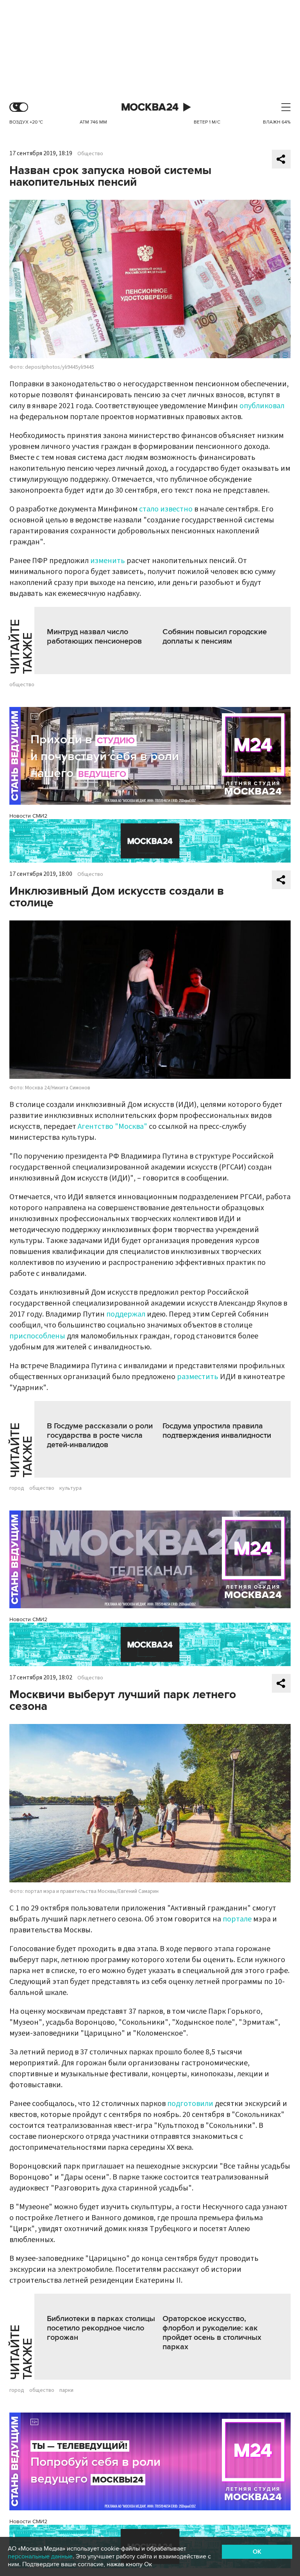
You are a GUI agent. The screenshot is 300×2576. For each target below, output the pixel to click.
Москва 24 (150, 107)
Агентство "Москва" (112, 1127)
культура (71, 1488)
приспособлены (37, 1336)
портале (237, 1919)
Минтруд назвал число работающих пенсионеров (94, 637)
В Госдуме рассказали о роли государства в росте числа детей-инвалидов (100, 1435)
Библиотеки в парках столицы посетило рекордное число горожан (101, 2328)
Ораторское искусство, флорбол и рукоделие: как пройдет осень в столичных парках (212, 2333)
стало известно (166, 509)
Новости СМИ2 (28, 816)
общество (22, 685)
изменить (108, 561)
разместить (198, 1377)
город (17, 1488)
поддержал (126, 1314)
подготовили (190, 2104)
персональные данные (40, 2556)
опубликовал (262, 406)
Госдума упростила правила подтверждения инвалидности (217, 1431)
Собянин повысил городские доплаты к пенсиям (215, 637)
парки (66, 2390)
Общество (90, 154)
